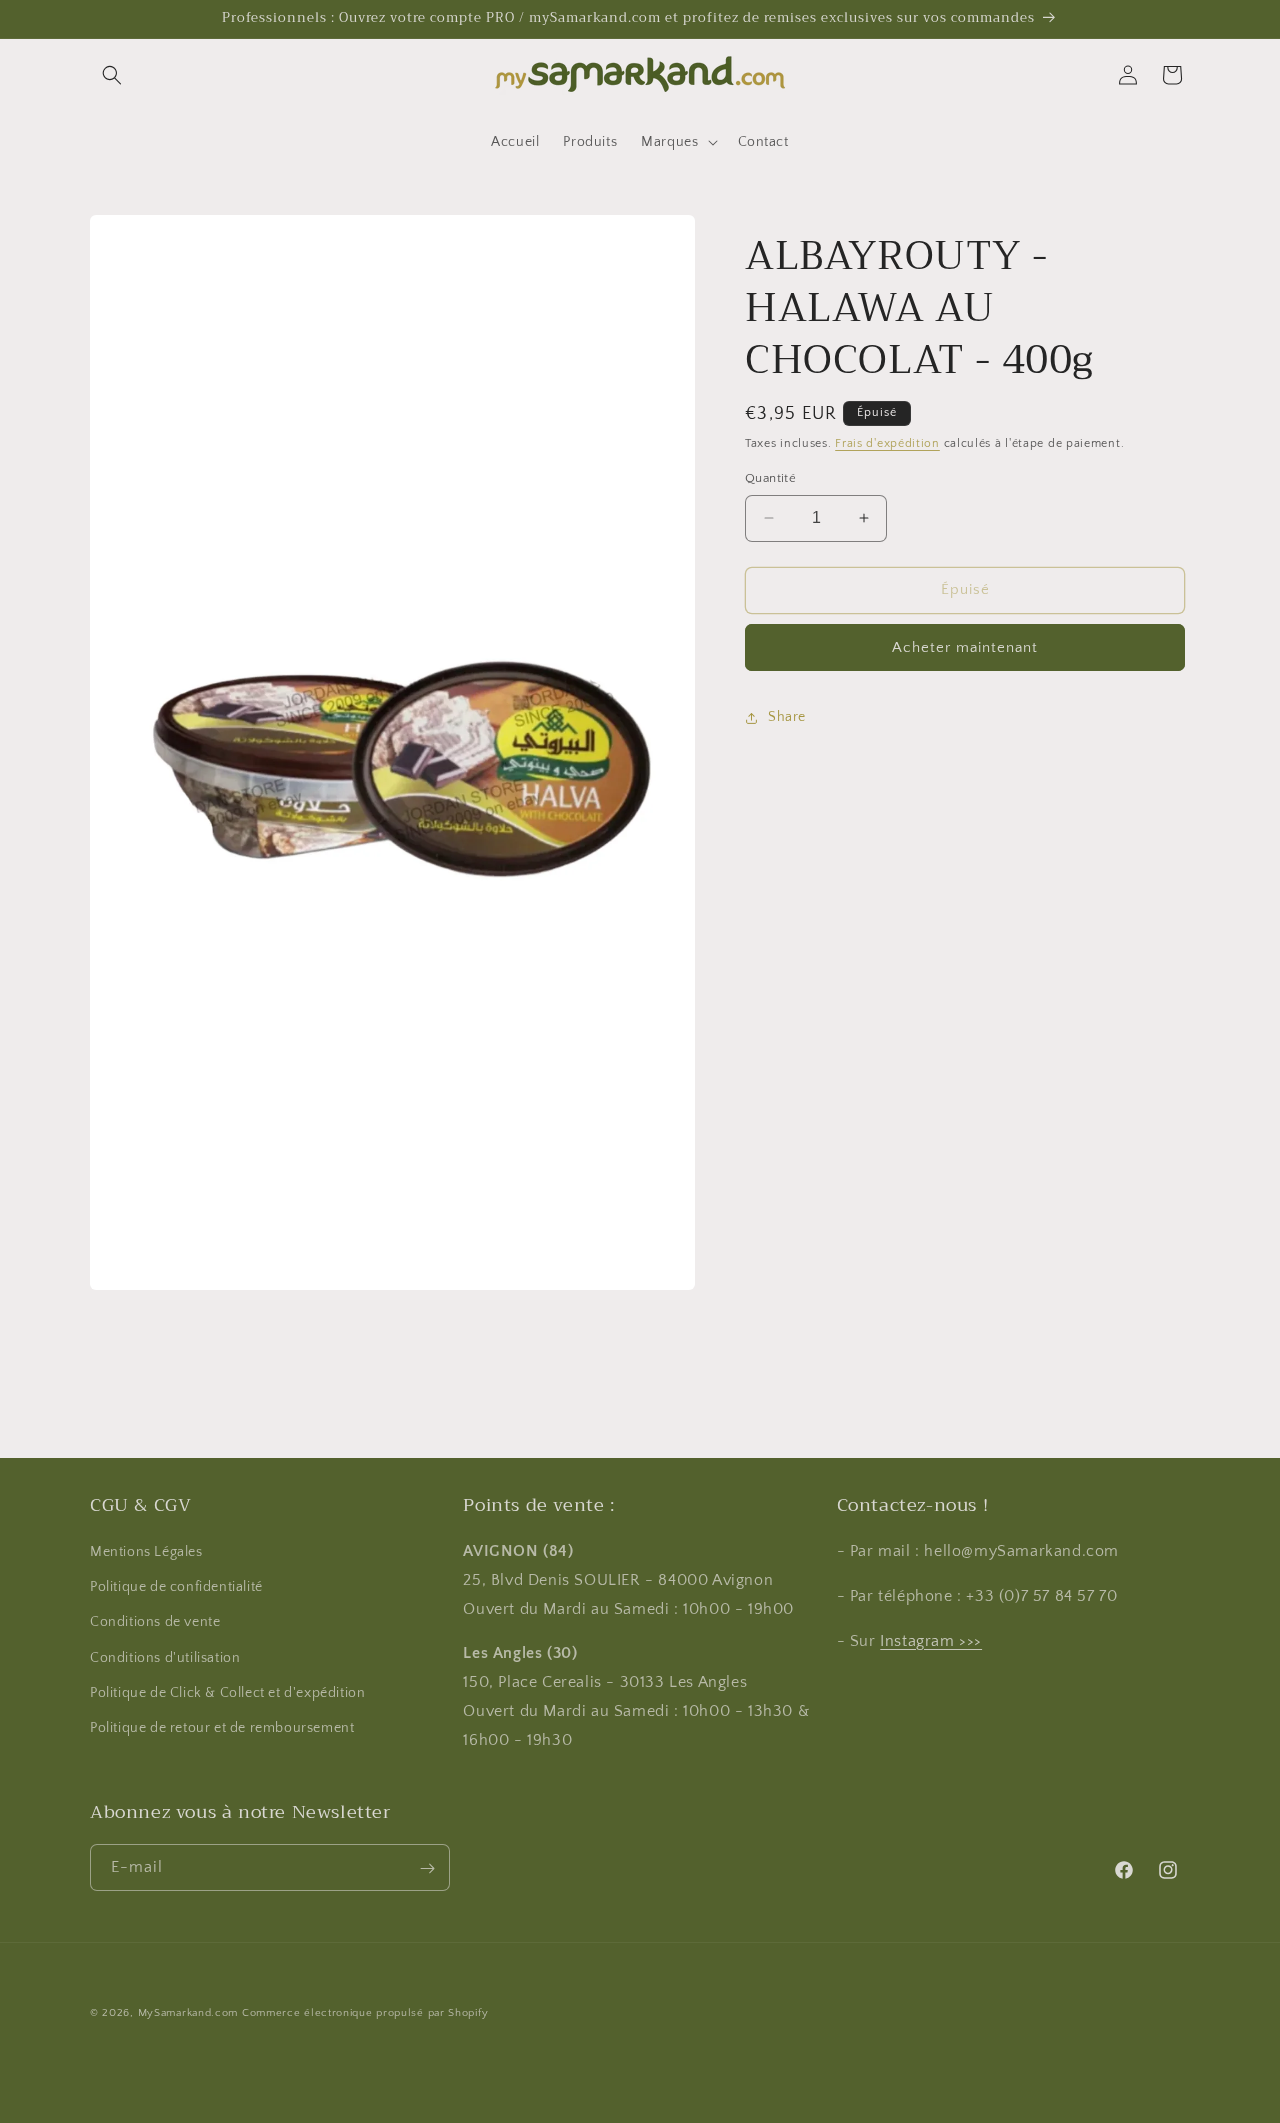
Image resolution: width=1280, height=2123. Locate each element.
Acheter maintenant (965, 647)
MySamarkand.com (188, 2013)
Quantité (770, 478)
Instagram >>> (931, 1641)
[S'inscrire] (427, 1868)
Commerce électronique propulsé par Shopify (365, 2013)
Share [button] (787, 717)
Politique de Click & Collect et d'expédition (227, 1693)
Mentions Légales (146, 1553)
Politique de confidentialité (176, 1588)
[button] (112, 75)
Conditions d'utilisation (165, 1658)
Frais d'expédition (887, 443)
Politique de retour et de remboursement (222, 1729)
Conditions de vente (155, 1623)
